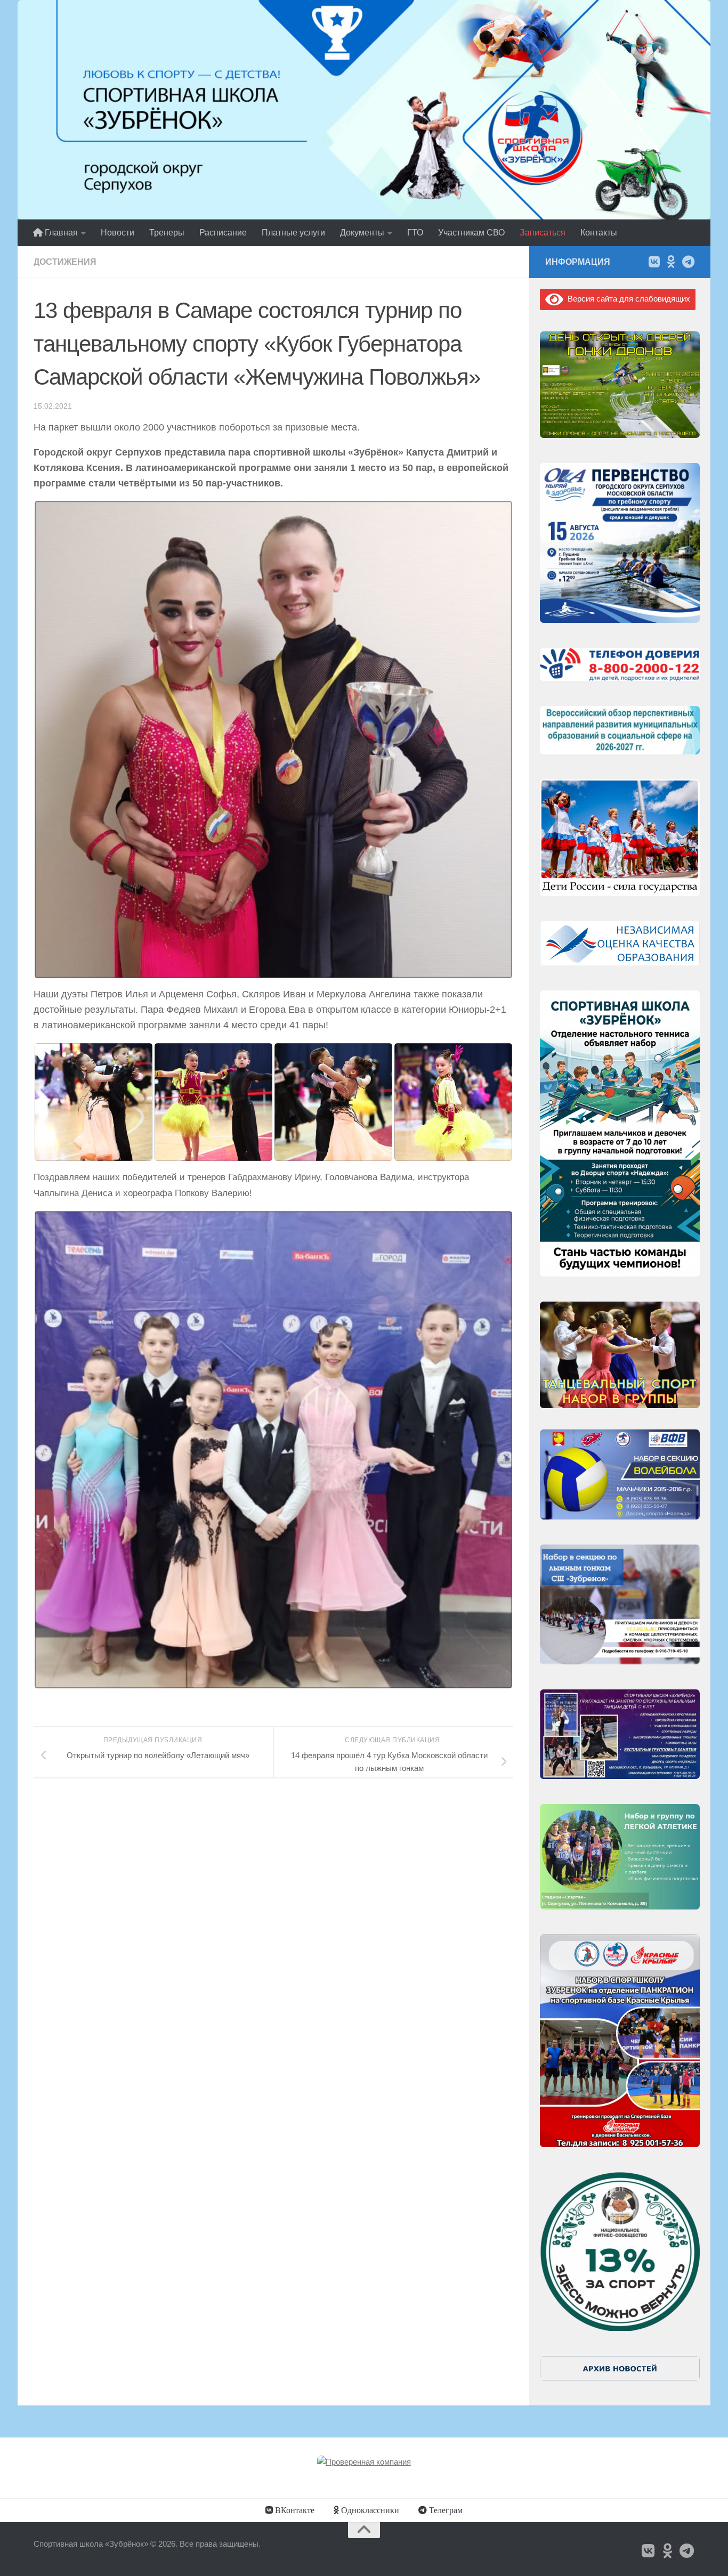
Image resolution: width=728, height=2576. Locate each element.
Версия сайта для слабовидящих (627, 299)
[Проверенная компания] (364, 2462)
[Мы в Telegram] (688, 262)
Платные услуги (293, 233)
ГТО (415, 233)
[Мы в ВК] (654, 262)
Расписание (223, 233)
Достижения (65, 262)
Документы (362, 233)
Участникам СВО (471, 233)
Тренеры (167, 233)
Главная (60, 233)
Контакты (599, 233)
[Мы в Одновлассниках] (671, 262)
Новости (118, 233)
